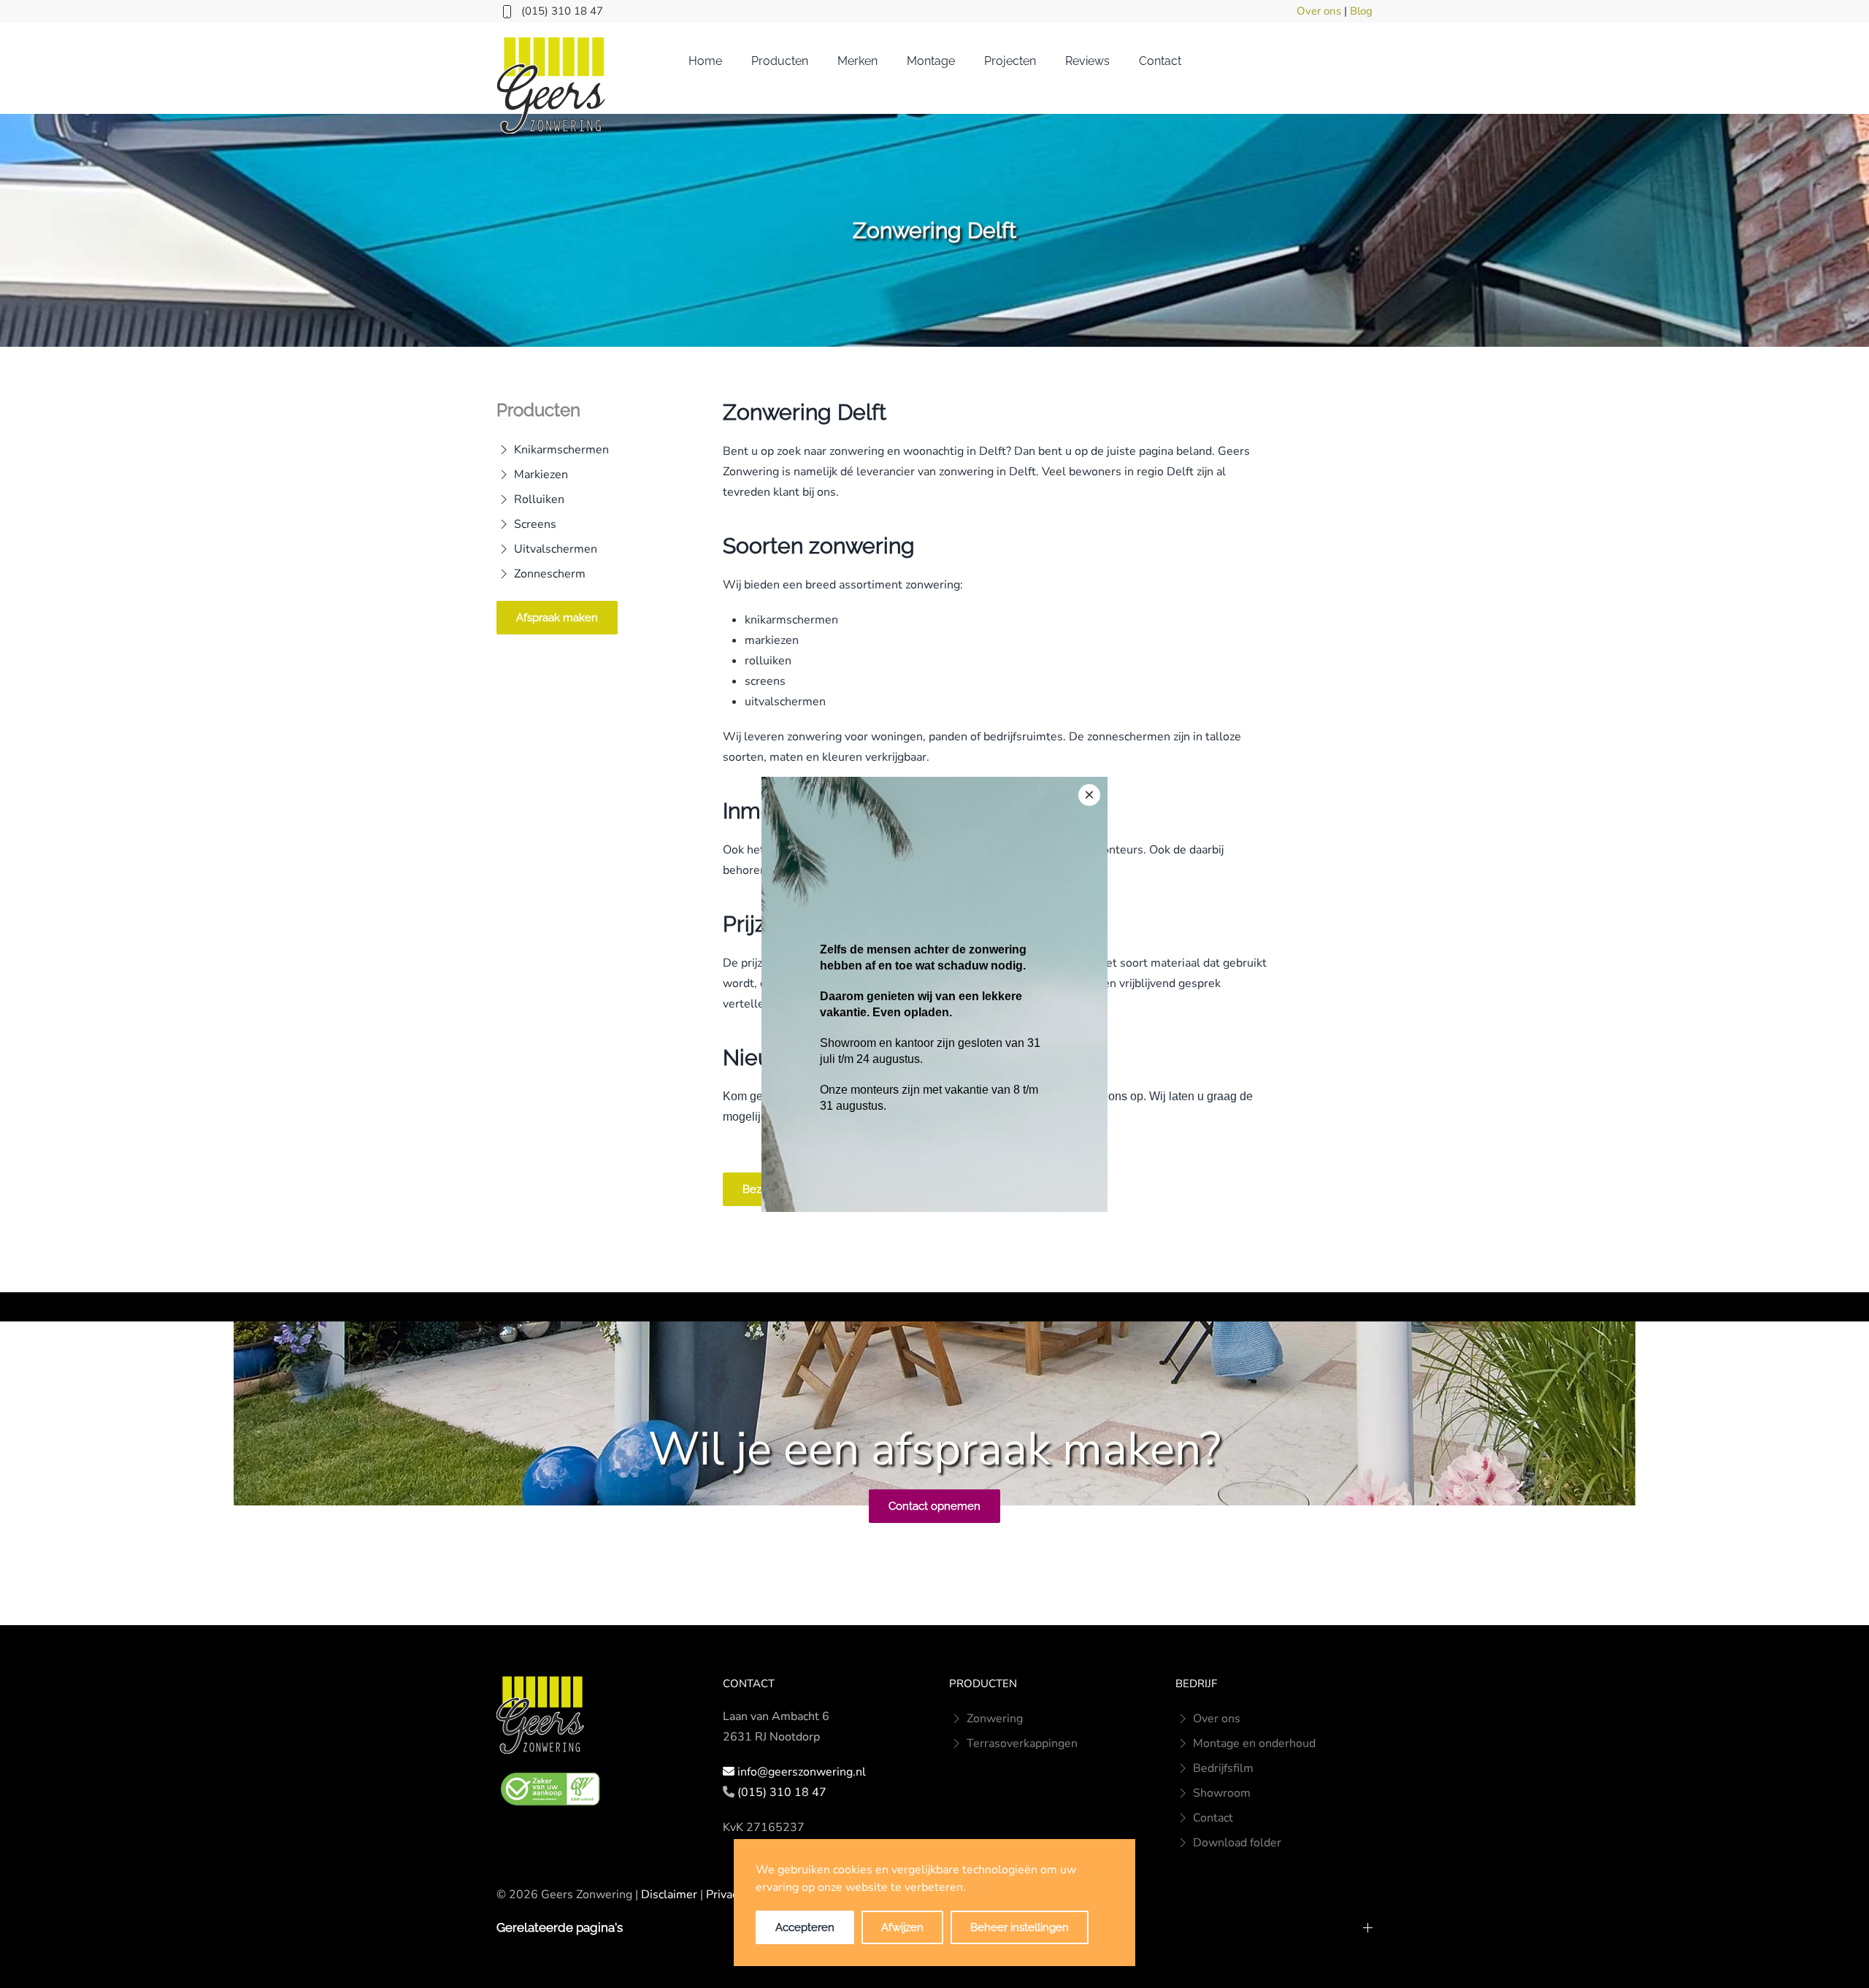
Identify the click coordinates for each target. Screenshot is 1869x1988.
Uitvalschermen (556, 549)
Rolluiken (539, 499)
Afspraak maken (557, 618)
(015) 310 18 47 (562, 11)
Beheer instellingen (1020, 1927)
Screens (535, 524)
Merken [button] (857, 61)
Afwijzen (902, 1927)
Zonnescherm (550, 574)
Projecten (1010, 61)
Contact (1160, 61)
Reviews (1087, 61)
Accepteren (805, 1927)
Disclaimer (669, 1895)
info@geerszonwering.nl (802, 1772)
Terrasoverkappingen (1022, 1743)
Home (705, 61)
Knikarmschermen (561, 450)
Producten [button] (780, 61)
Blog (1361, 11)
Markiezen (541, 475)
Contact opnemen (934, 1506)
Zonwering (995, 1719)
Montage (931, 61)
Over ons (1319, 11)
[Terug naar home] (551, 85)
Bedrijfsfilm (1223, 1768)
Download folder (1237, 1843)
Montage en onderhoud (1254, 1743)
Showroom (1222, 1793)
